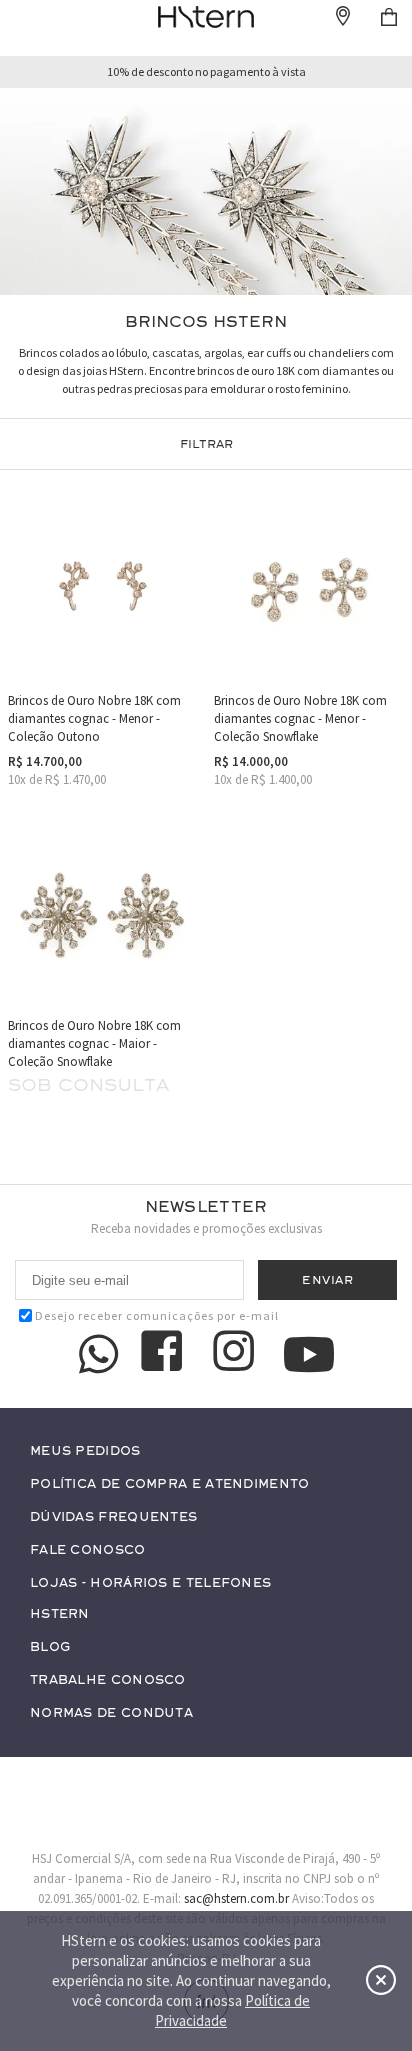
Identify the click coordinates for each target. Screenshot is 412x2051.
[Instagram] (237, 1354)
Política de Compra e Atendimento (170, 1484)
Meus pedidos (85, 1451)
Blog (50, 1647)
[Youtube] (309, 1354)
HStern (60, 1614)
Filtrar (206, 444)
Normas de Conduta (111, 1713)
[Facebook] (165, 1354)
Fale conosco (88, 1550)
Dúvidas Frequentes (113, 1517)
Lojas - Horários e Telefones (150, 1583)
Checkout (389, 17)
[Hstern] (205, 17)
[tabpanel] (206, 192)
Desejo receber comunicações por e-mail (157, 1315)
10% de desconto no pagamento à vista (206, 72)
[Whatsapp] (99, 1354)
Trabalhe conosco (108, 1680)
